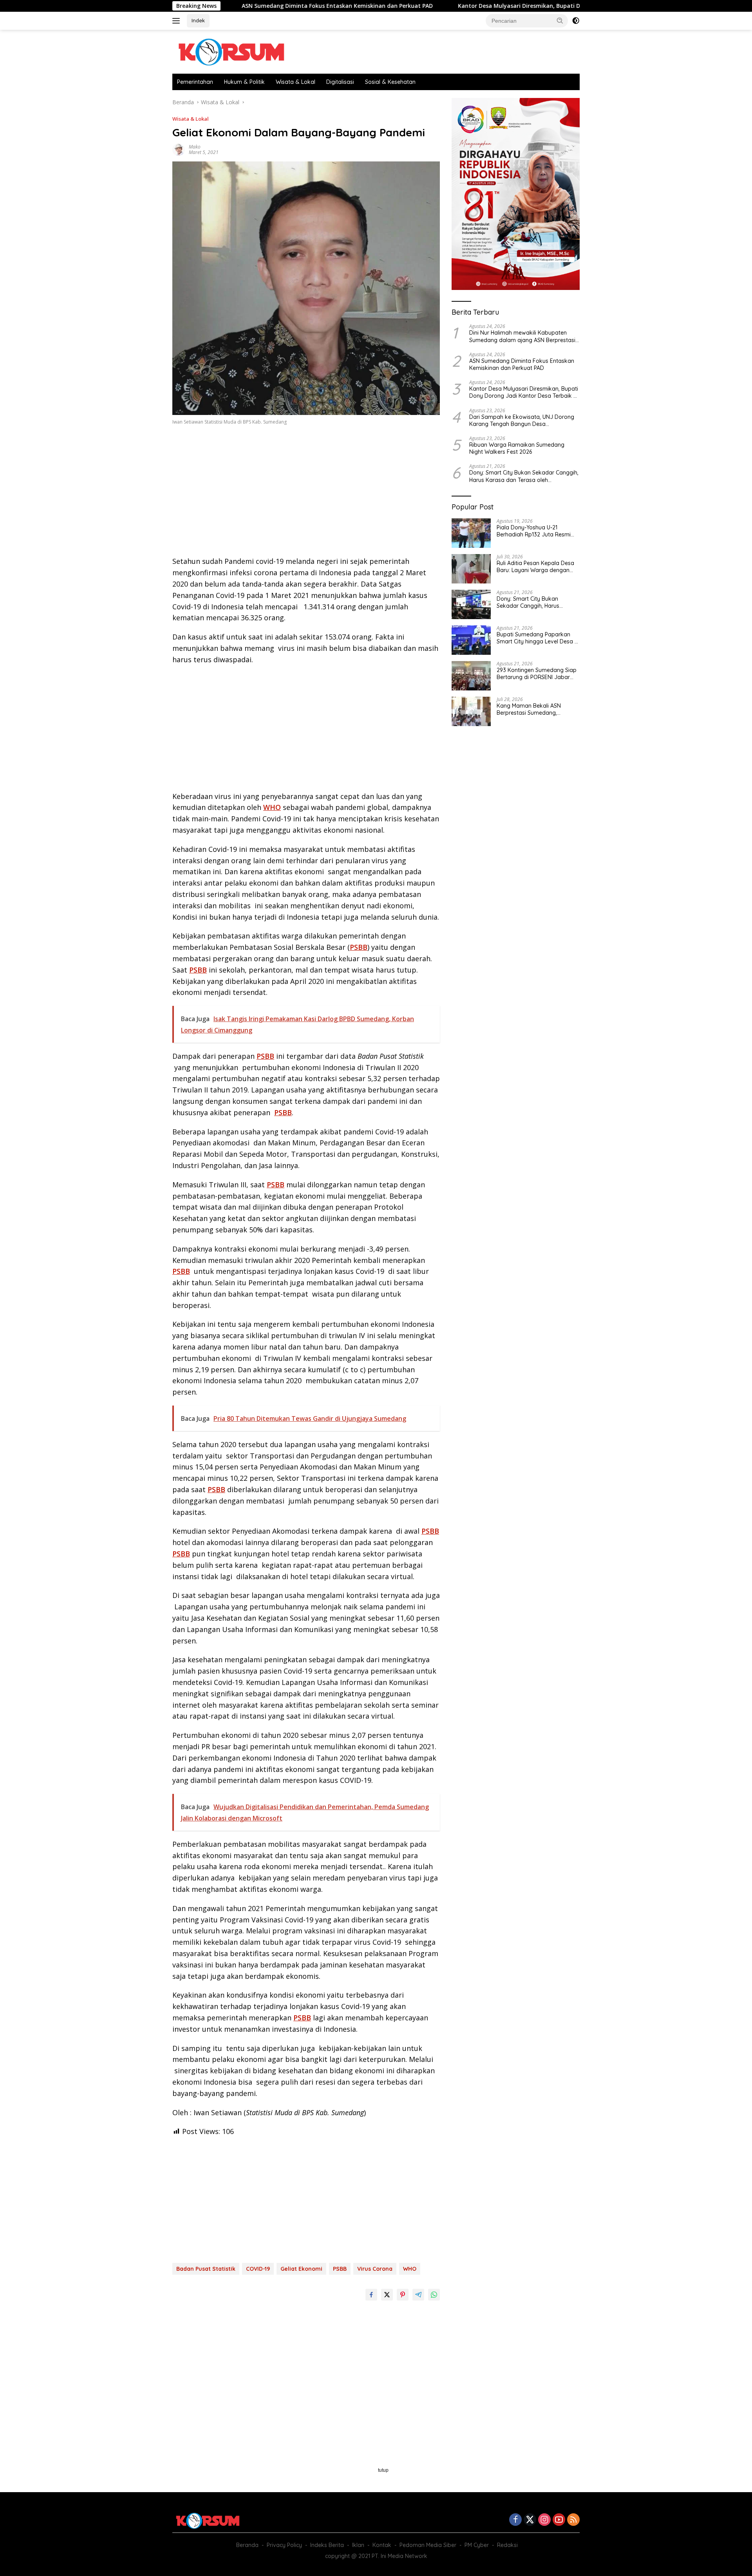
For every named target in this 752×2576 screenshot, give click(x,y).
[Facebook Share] (371, 2295)
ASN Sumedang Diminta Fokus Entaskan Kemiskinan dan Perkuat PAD (237, 6)
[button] (560, 20)
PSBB (359, 947)
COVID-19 (258, 2269)
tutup (383, 2470)
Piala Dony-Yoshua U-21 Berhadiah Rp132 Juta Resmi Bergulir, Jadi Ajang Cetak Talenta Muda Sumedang (534, 531)
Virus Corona (375, 2269)
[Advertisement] (306, 493)
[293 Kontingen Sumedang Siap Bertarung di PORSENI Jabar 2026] (471, 676)
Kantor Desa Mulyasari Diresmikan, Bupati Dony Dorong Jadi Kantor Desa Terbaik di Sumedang (489, 6)
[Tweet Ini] (387, 2295)
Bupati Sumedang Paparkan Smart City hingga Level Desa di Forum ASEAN (538, 638)
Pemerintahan (195, 82)
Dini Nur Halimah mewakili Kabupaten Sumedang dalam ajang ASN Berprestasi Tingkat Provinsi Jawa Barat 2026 (522, 336)
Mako (195, 147)
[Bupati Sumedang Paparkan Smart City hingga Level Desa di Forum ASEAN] (471, 640)
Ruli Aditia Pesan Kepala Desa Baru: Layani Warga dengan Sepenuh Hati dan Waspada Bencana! (535, 567)
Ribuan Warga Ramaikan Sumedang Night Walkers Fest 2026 (517, 448)
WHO (272, 807)
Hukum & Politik (244, 82)
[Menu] (178, 21)
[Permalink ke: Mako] (179, 149)
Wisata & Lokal (296, 82)
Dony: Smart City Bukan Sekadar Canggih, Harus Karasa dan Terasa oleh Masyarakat (524, 476)
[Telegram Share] (418, 2295)
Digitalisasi (340, 82)
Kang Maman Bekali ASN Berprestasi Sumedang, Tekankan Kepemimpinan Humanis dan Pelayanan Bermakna (530, 709)
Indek (198, 20)
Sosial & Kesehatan (390, 82)
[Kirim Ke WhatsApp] (434, 2295)
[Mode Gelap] (576, 21)
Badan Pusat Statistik (206, 2269)
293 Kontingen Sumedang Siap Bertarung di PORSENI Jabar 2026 (537, 674)
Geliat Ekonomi (301, 2269)
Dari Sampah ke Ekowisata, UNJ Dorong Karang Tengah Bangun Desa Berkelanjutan (522, 420)
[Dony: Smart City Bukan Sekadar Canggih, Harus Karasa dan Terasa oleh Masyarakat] (471, 604)
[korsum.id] (231, 51)
